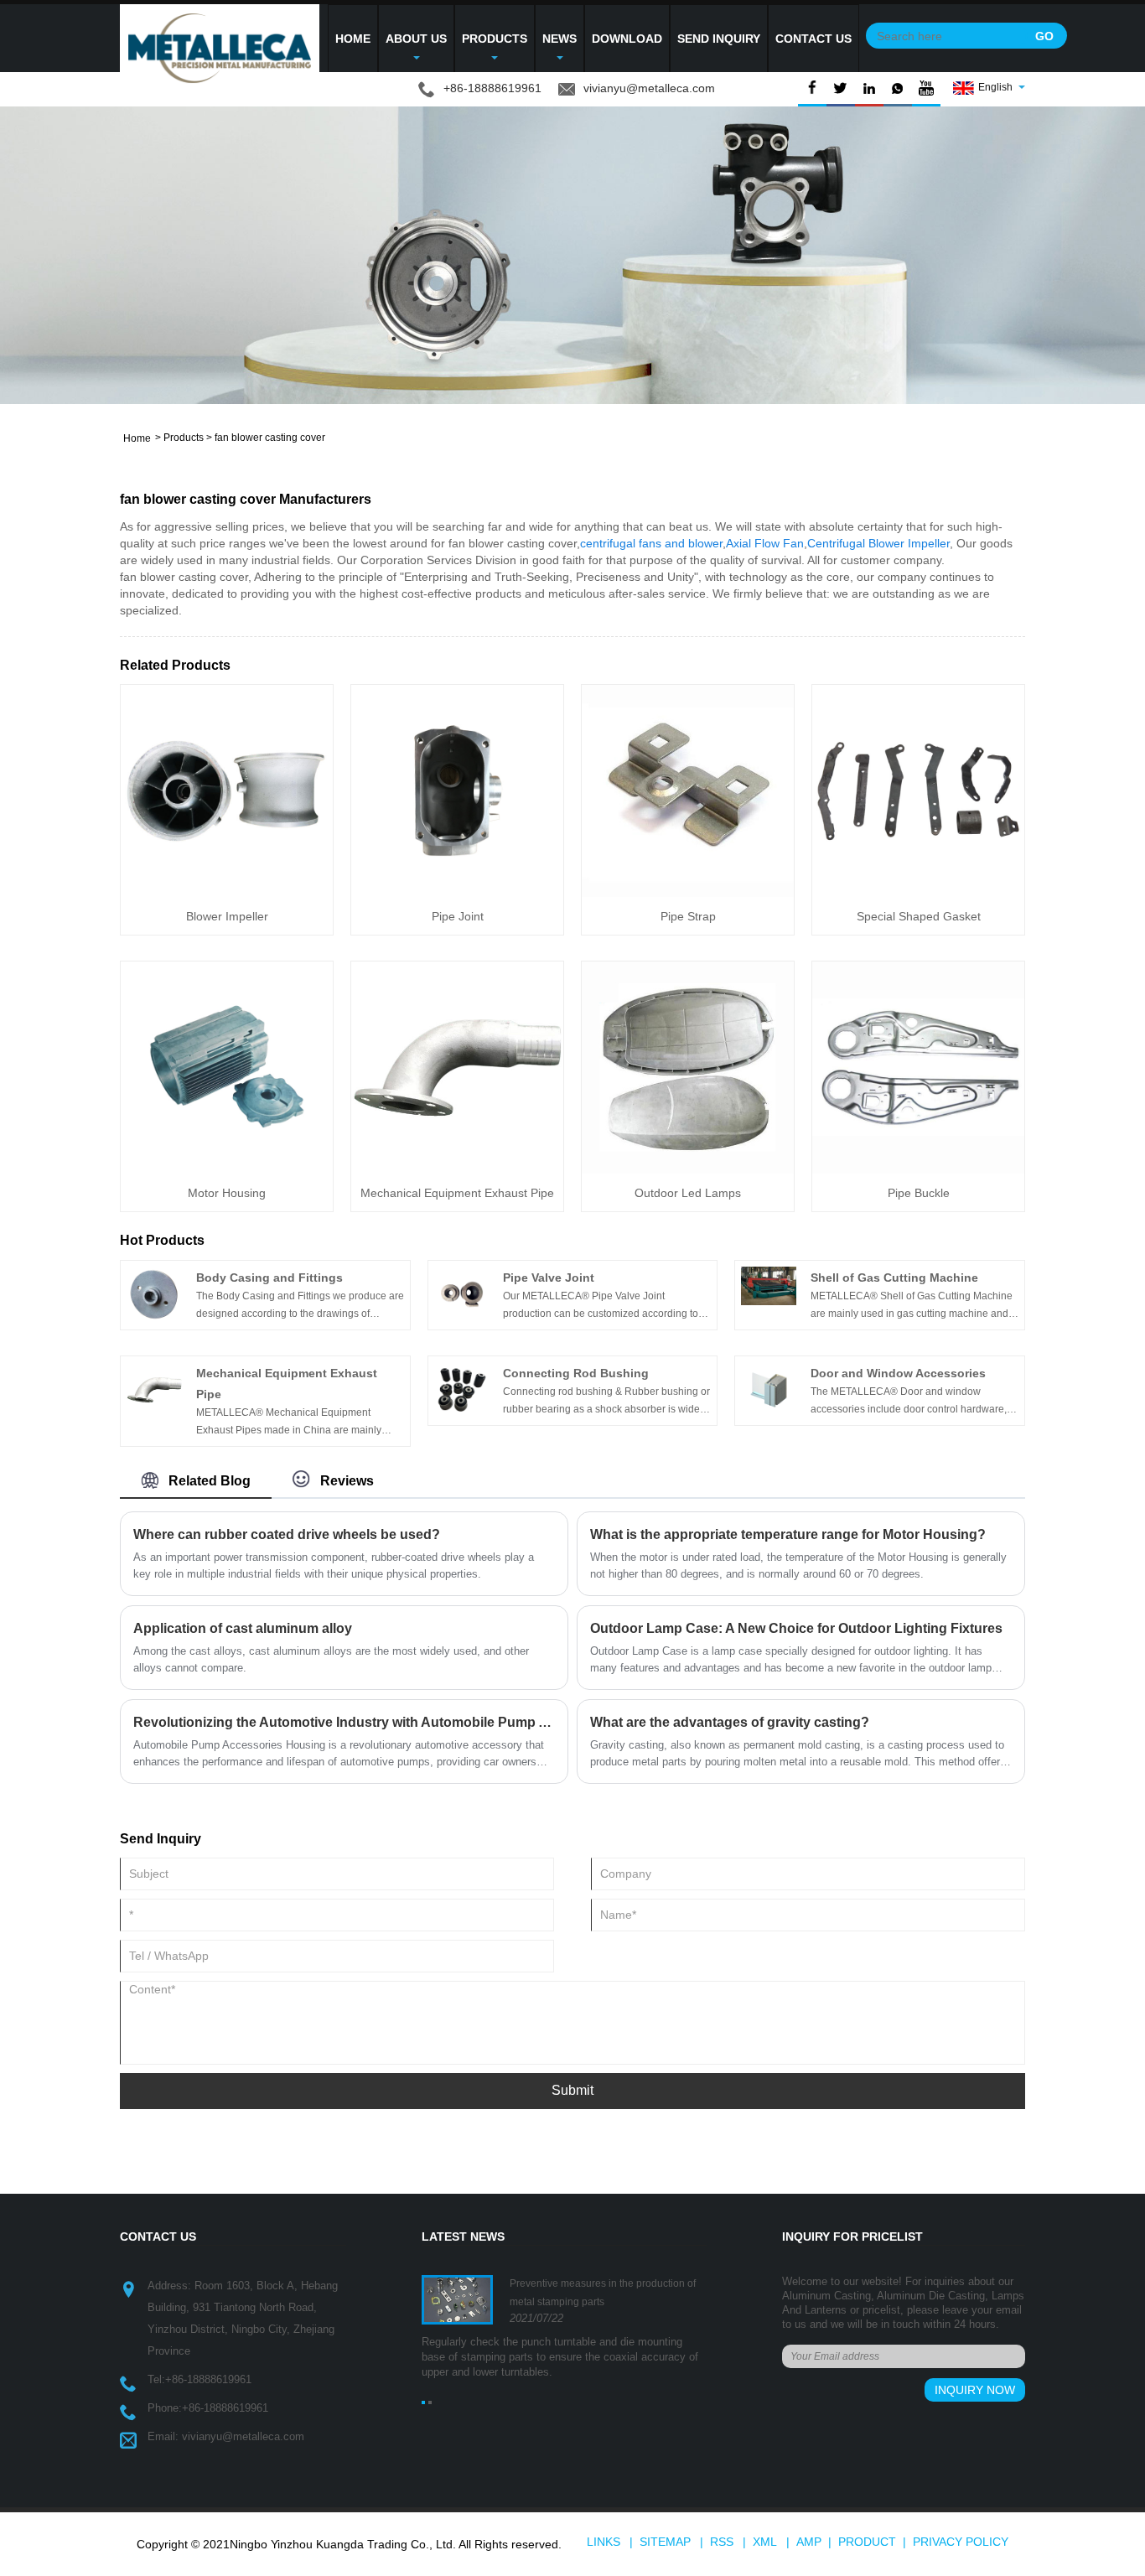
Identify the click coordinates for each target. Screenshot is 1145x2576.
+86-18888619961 (208, 2379)
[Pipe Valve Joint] (462, 1293)
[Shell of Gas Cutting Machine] (769, 1285)
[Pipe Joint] (457, 790)
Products (495, 39)
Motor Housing (227, 1193)
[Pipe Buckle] (918, 1067)
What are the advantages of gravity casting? (730, 1722)
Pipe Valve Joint (549, 1278)
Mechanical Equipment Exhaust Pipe (457, 1193)
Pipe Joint (458, 916)
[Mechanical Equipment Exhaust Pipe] (457, 1067)
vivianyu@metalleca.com (649, 88)
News (560, 39)
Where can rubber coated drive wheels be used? (287, 1534)
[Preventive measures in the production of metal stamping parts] (457, 2299)
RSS (722, 2542)
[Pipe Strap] (688, 790)
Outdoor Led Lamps (688, 1193)
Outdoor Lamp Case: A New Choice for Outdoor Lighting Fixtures (796, 1628)
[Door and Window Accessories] (769, 1389)
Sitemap (665, 2542)
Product (867, 2542)
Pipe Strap (688, 916)
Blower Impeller (227, 916)
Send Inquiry (719, 39)
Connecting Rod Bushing (576, 1373)
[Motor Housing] (227, 1067)
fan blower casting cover (270, 438)
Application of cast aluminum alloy (243, 1628)
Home (353, 39)
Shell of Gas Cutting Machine (894, 1278)
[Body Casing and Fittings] (154, 1293)
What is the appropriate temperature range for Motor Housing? (788, 1534)
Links (604, 2542)
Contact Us (813, 39)
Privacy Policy (961, 2542)
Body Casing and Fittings (269, 1278)
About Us (416, 39)
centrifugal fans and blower (651, 543)
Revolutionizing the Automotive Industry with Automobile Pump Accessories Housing (344, 1722)
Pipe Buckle (919, 1193)
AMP (809, 2542)
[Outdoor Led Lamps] (688, 1067)
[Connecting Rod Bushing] (462, 1389)
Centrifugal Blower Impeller (878, 543)
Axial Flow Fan (765, 543)
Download (627, 39)
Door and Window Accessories (898, 1373)
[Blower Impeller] (227, 790)
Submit (572, 2090)
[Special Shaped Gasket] (918, 790)
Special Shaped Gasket (919, 916)
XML (765, 2542)
